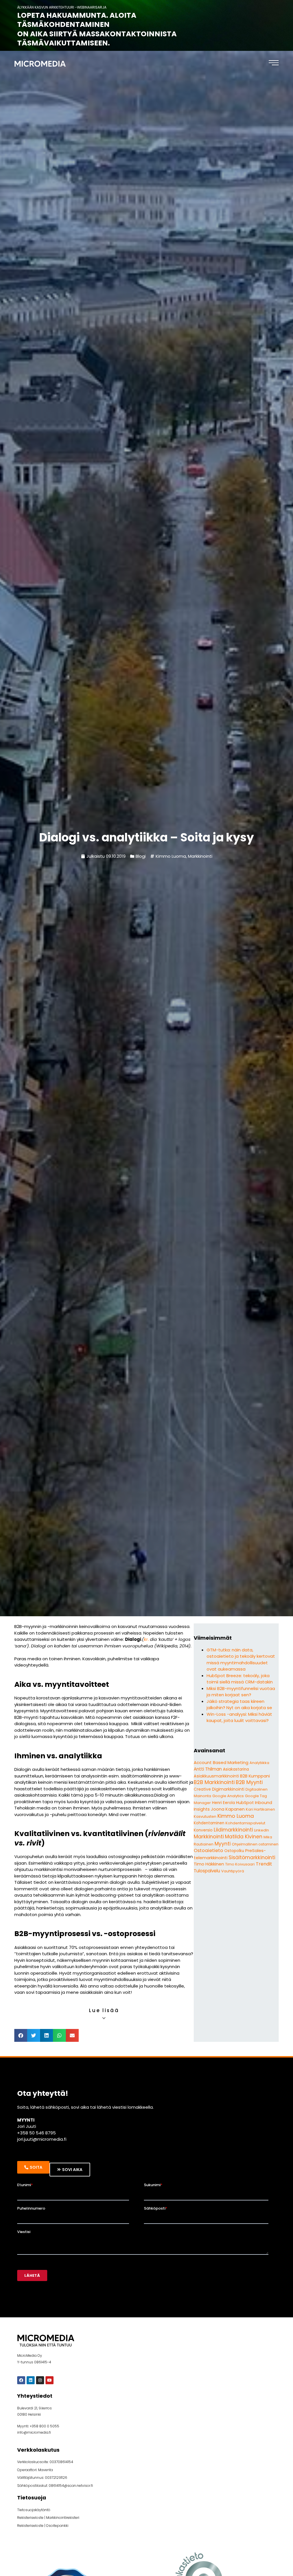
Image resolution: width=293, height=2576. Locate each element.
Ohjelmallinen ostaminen (255, 1844)
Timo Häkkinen (209, 1864)
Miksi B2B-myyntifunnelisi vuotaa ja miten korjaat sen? (241, 1692)
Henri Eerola (223, 1803)
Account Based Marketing (221, 1762)
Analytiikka (259, 1763)
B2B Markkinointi (214, 1782)
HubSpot (245, 1803)
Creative (202, 1789)
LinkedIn (262, 1830)
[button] (21, 2035)
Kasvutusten (205, 1816)
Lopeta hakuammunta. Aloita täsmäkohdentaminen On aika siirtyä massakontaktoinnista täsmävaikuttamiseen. (97, 29)
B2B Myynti (249, 1782)
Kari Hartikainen (260, 1809)
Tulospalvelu (207, 1871)
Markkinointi (200, 856)
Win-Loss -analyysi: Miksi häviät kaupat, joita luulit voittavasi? (239, 1717)
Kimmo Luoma (171, 856)
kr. (146, 1639)
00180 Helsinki (29, 2414)
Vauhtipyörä (233, 1871)
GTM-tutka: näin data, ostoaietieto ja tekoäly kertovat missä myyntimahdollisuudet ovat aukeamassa (241, 1660)
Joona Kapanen (228, 1809)
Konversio (203, 1830)
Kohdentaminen (209, 1823)
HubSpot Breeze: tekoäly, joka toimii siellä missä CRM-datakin (240, 1679)
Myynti (223, 1844)
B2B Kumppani (255, 1776)
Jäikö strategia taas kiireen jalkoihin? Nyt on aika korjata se (239, 1705)
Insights (202, 1809)
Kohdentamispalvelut (245, 1823)
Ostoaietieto (208, 1850)
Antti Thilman (208, 1769)
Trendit (264, 1864)
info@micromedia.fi (34, 2432)
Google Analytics (228, 1796)
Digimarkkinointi (228, 1789)
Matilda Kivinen (244, 1837)
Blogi (141, 856)
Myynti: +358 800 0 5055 (38, 2426)
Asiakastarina (236, 1769)
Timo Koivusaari (240, 1864)
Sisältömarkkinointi (252, 1857)
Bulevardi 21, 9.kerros (34, 2408)
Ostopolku (234, 1851)
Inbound (264, 1803)
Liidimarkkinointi (233, 1830)
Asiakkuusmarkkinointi (216, 1776)
